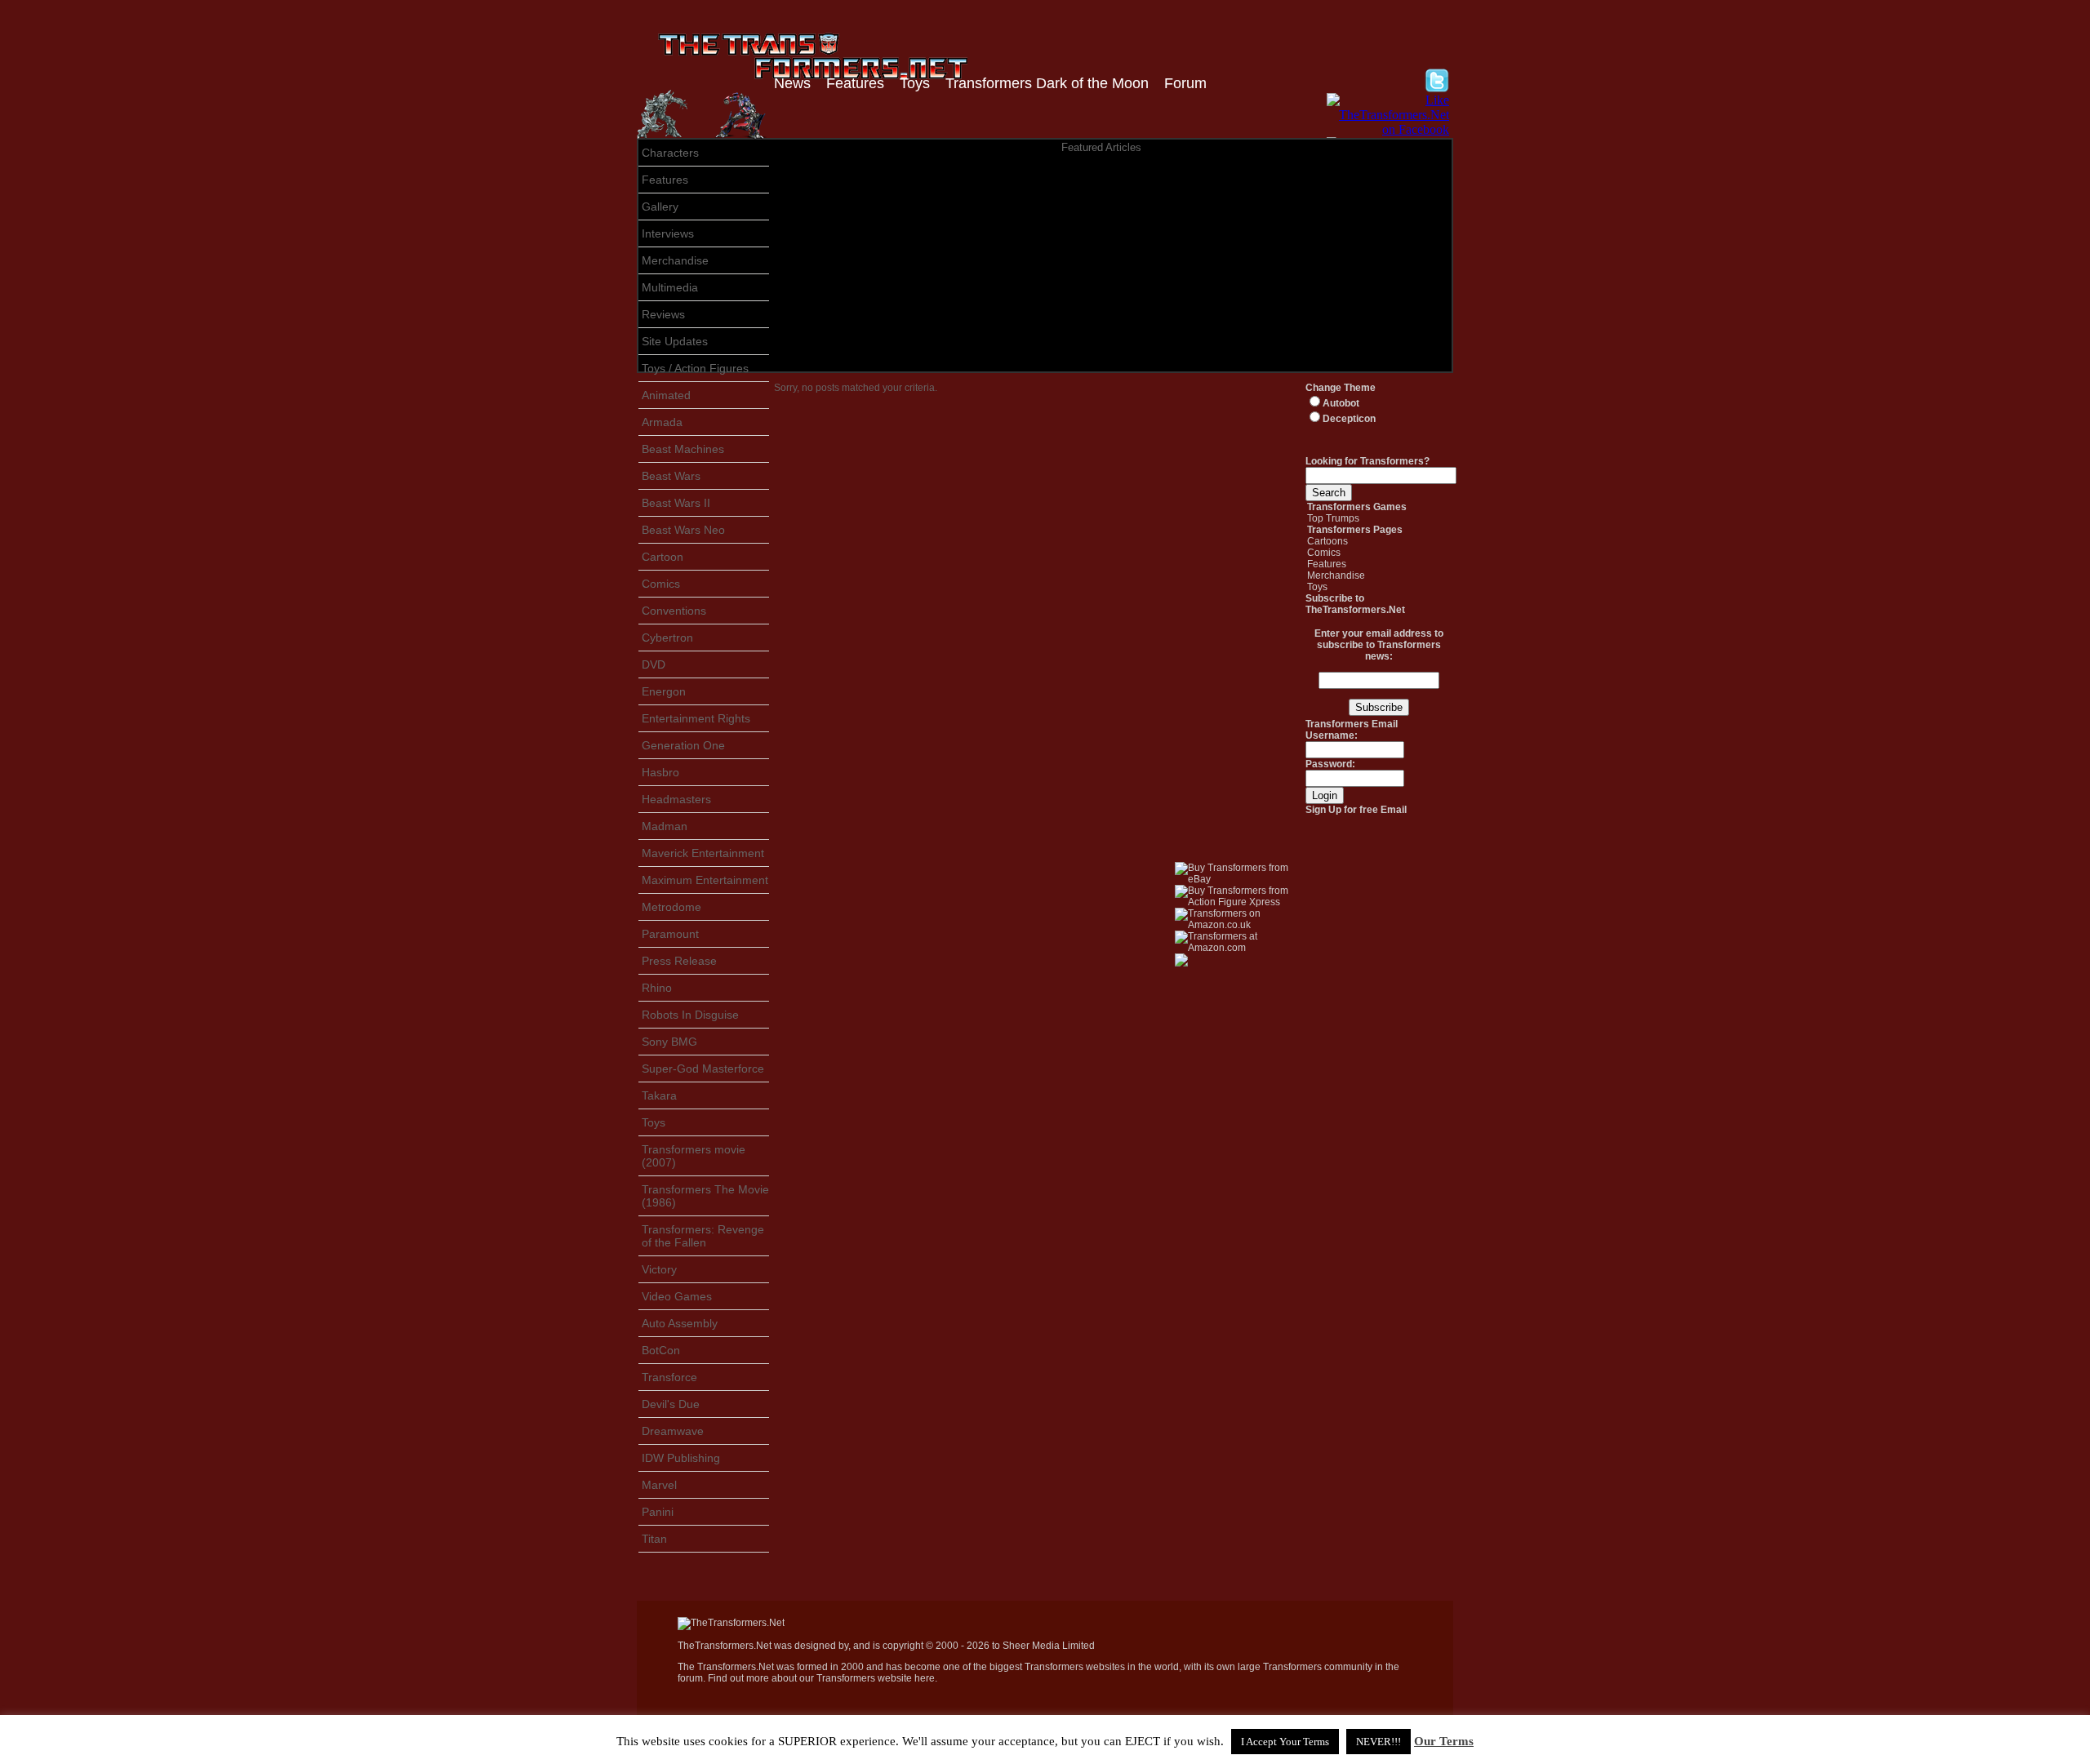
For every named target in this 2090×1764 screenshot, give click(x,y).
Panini (658, 1512)
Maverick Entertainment (703, 853)
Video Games (677, 1296)
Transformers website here (876, 1678)
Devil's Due (671, 1404)
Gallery (660, 207)
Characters (670, 153)
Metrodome (671, 907)
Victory (659, 1269)
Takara (659, 1095)
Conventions (674, 611)
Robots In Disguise (690, 1015)
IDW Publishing (681, 1458)
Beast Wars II (676, 503)
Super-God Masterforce (703, 1069)
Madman (665, 826)
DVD (654, 664)
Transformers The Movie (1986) (705, 1196)
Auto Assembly (680, 1323)
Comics (661, 584)
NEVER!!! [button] (1379, 1742)
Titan (654, 1539)
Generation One (683, 745)
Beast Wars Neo (683, 530)
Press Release (679, 961)
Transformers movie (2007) (694, 1156)
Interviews (668, 233)
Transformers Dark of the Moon (1047, 83)
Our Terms (1444, 1741)
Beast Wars (671, 476)
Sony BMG (669, 1042)
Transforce (669, 1377)
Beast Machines (683, 449)
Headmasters (676, 799)
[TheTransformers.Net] (731, 1623)
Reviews (663, 314)
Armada (662, 422)
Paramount (670, 934)
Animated (666, 395)
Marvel (659, 1485)
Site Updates (675, 341)
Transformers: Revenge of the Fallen (703, 1236)
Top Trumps (1333, 518)
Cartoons (1327, 541)
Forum (1185, 83)
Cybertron (667, 638)
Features (855, 83)
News (792, 83)
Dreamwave (673, 1431)
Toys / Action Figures (695, 368)
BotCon (661, 1350)
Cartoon (663, 557)
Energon (664, 691)
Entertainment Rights (696, 718)
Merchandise (675, 260)
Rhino (657, 988)
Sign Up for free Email (1356, 810)
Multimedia (670, 287)
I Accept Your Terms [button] (1285, 1742)
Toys (915, 83)
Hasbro (660, 772)
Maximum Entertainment (705, 880)
